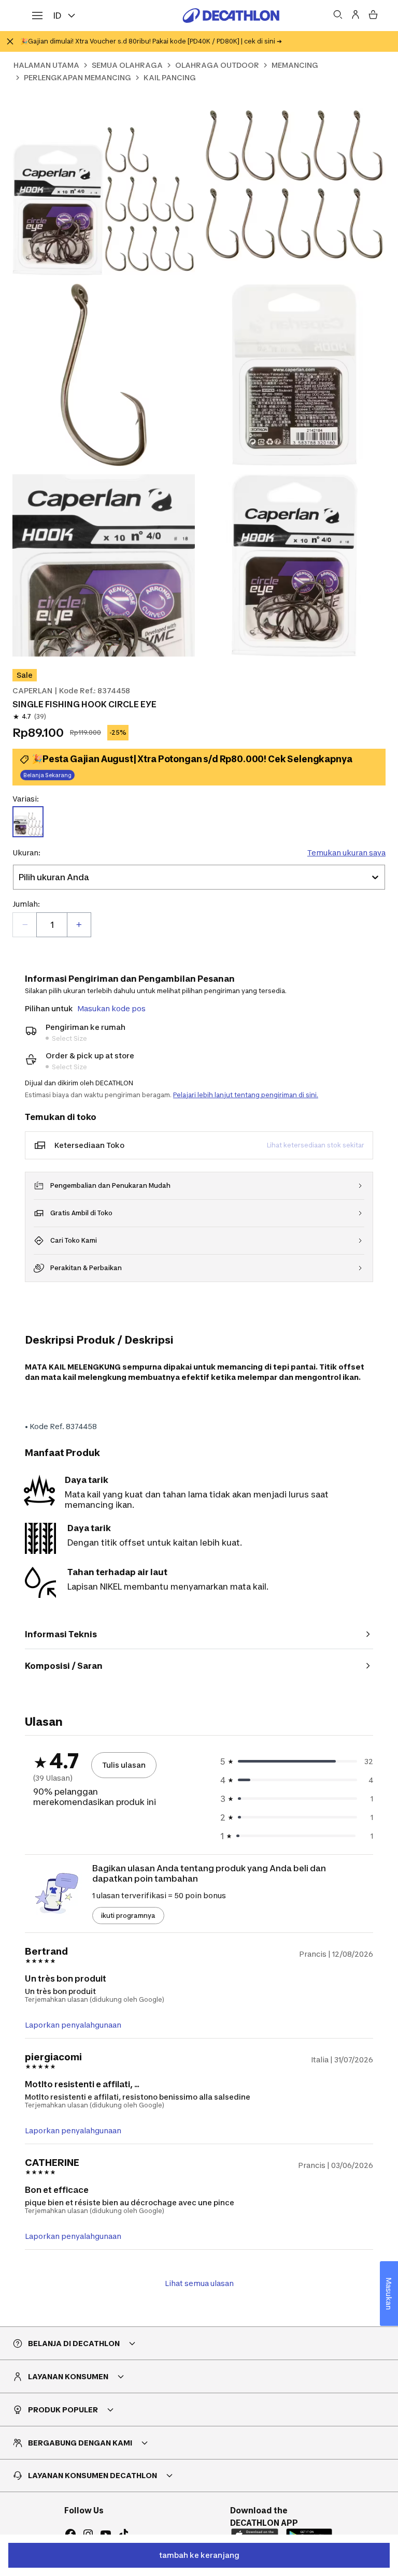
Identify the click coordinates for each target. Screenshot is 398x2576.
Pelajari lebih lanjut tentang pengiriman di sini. (246, 1095)
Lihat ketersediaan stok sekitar (316, 1145)
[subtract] (25, 925)
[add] (79, 925)
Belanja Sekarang (47, 775)
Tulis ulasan (124, 1765)
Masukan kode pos (111, 1008)
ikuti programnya (128, 1916)
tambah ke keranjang (199, 2555)
